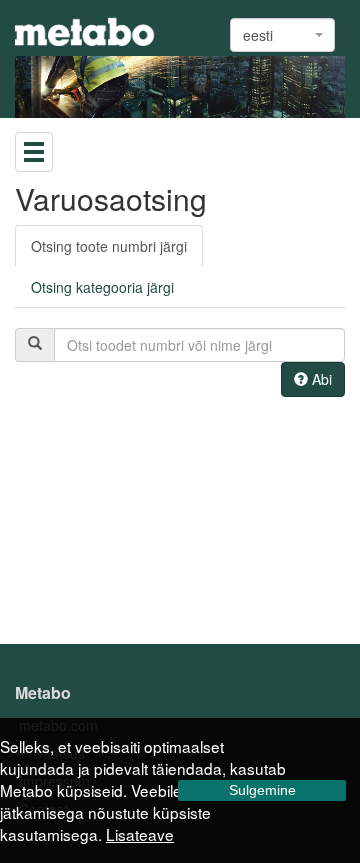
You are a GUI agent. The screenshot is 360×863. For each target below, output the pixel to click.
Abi (320, 379)
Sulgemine (262, 790)
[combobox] (282, 35)
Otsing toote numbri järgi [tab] (109, 246)
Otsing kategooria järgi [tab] (102, 287)
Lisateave (140, 834)
